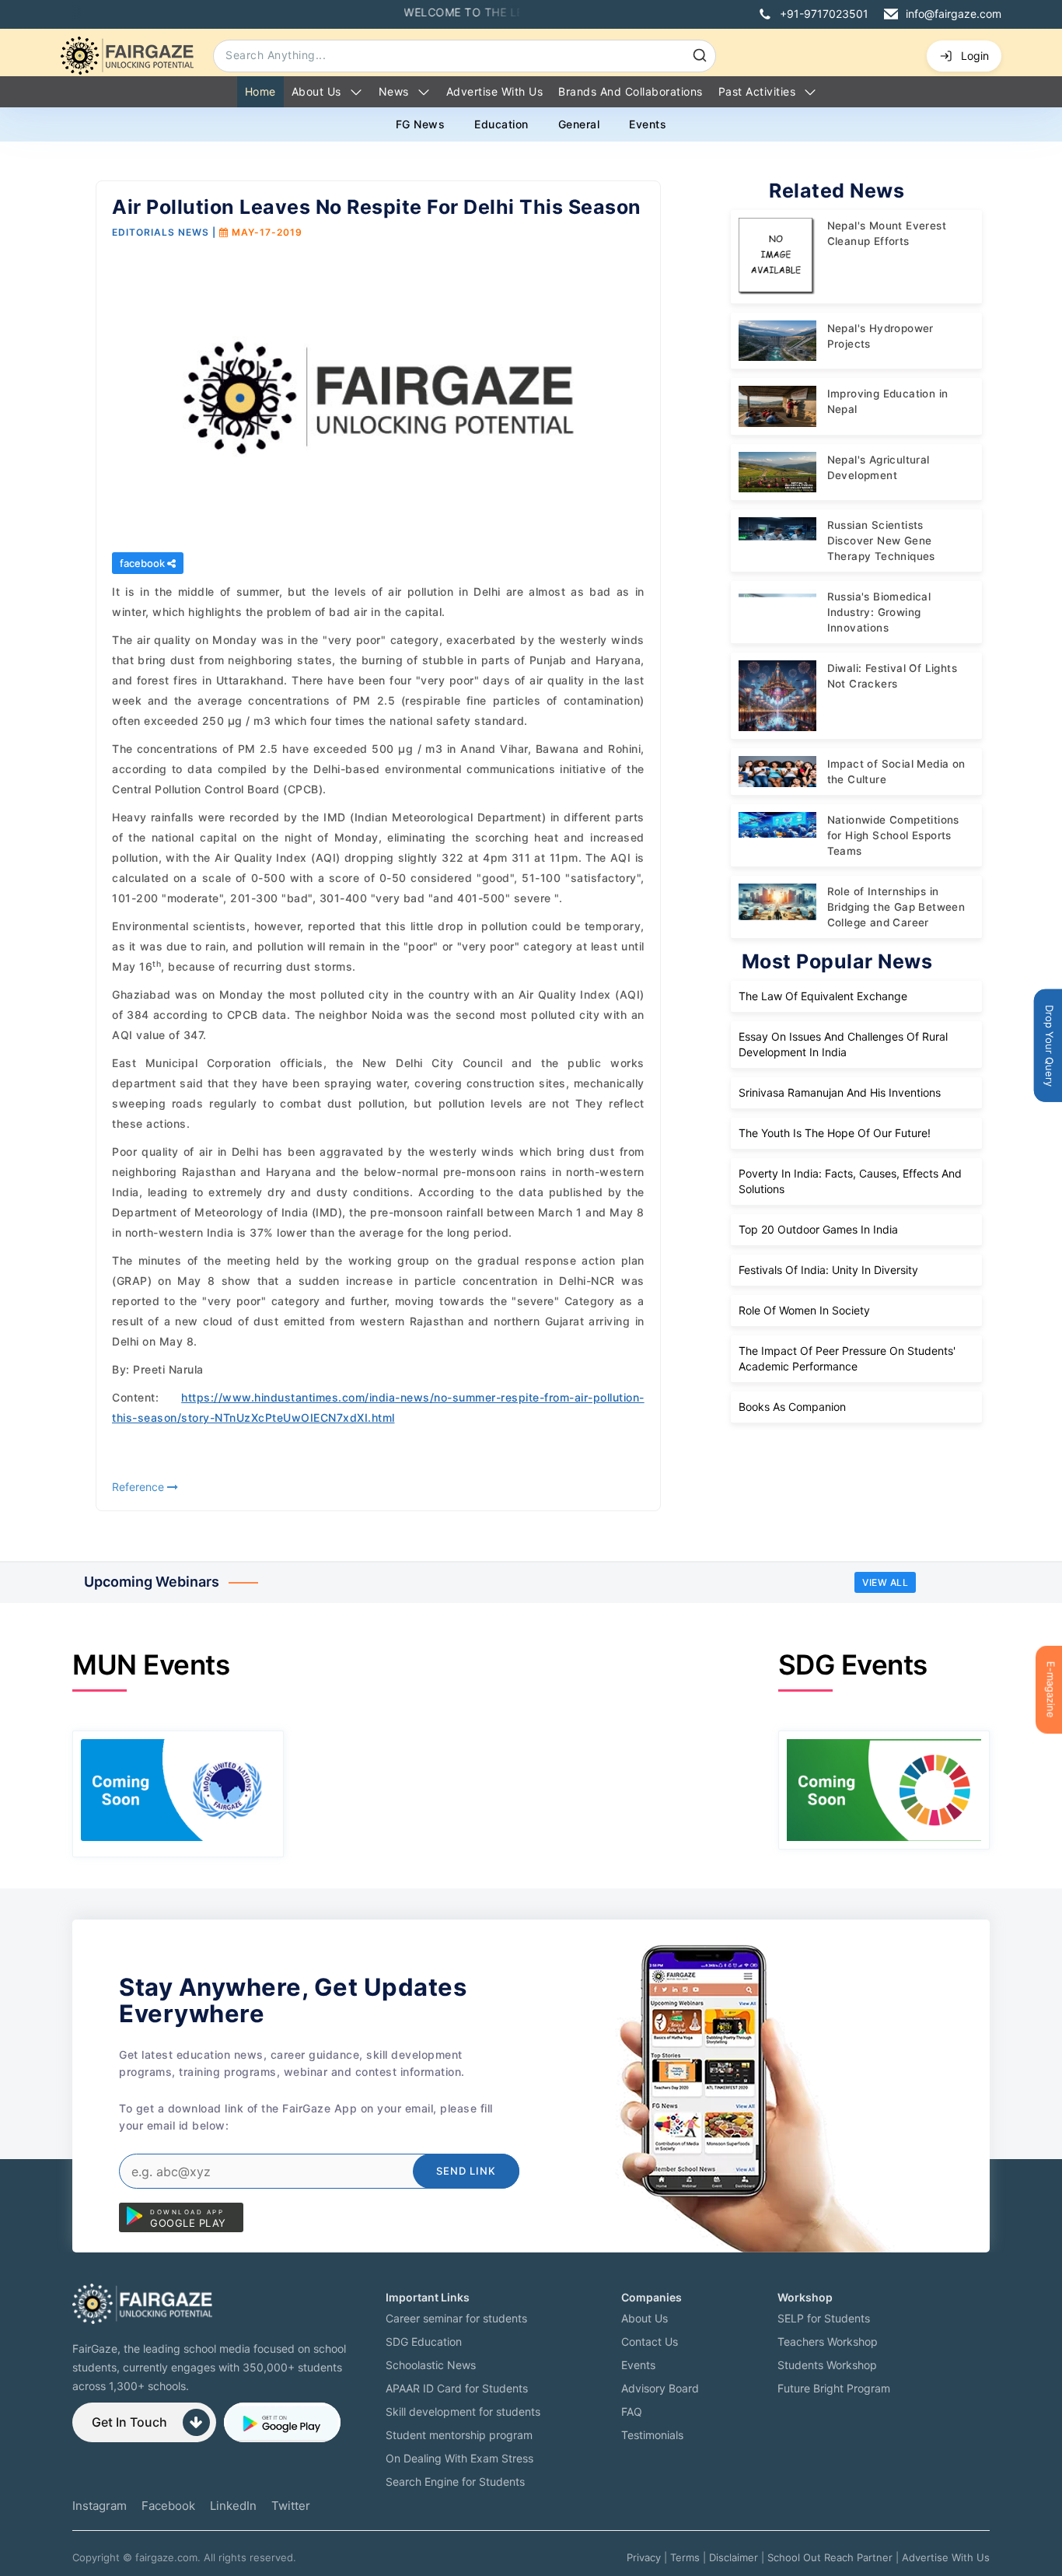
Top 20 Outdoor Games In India (818, 1229)
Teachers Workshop (828, 2341)
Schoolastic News (431, 2365)
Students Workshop (827, 2365)
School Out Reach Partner (830, 2557)
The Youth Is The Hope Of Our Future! (835, 1133)
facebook (143, 563)
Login (975, 56)
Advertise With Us (946, 2557)
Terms (685, 2557)
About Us (316, 91)
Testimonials (652, 2435)
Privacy (644, 2557)
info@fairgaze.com (954, 14)
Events (648, 124)
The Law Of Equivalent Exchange (823, 996)
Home (260, 91)
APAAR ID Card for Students (457, 2388)
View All (885, 1582)
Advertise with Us (495, 91)
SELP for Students (824, 2318)
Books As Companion (792, 1407)
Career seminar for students (456, 2318)
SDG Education (424, 2341)
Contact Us (650, 2341)
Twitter (291, 2506)
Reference (140, 1487)
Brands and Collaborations (631, 91)
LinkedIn (233, 2506)
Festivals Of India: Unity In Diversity (828, 1270)
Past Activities (757, 91)
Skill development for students (463, 2411)
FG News (421, 124)
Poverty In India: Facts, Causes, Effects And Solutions (850, 1181)
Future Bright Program (834, 2388)
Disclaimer (734, 2557)
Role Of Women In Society (804, 1310)
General (579, 124)
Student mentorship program (459, 2435)
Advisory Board (660, 2388)
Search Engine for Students (455, 2481)
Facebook (168, 2506)
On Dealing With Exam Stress (459, 2458)
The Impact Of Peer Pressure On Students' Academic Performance (847, 1358)
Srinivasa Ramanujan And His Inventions (840, 1092)
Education (501, 124)
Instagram (100, 2506)
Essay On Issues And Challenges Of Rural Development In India (843, 1044)
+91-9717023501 (824, 14)
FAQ (632, 2411)
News (394, 91)
